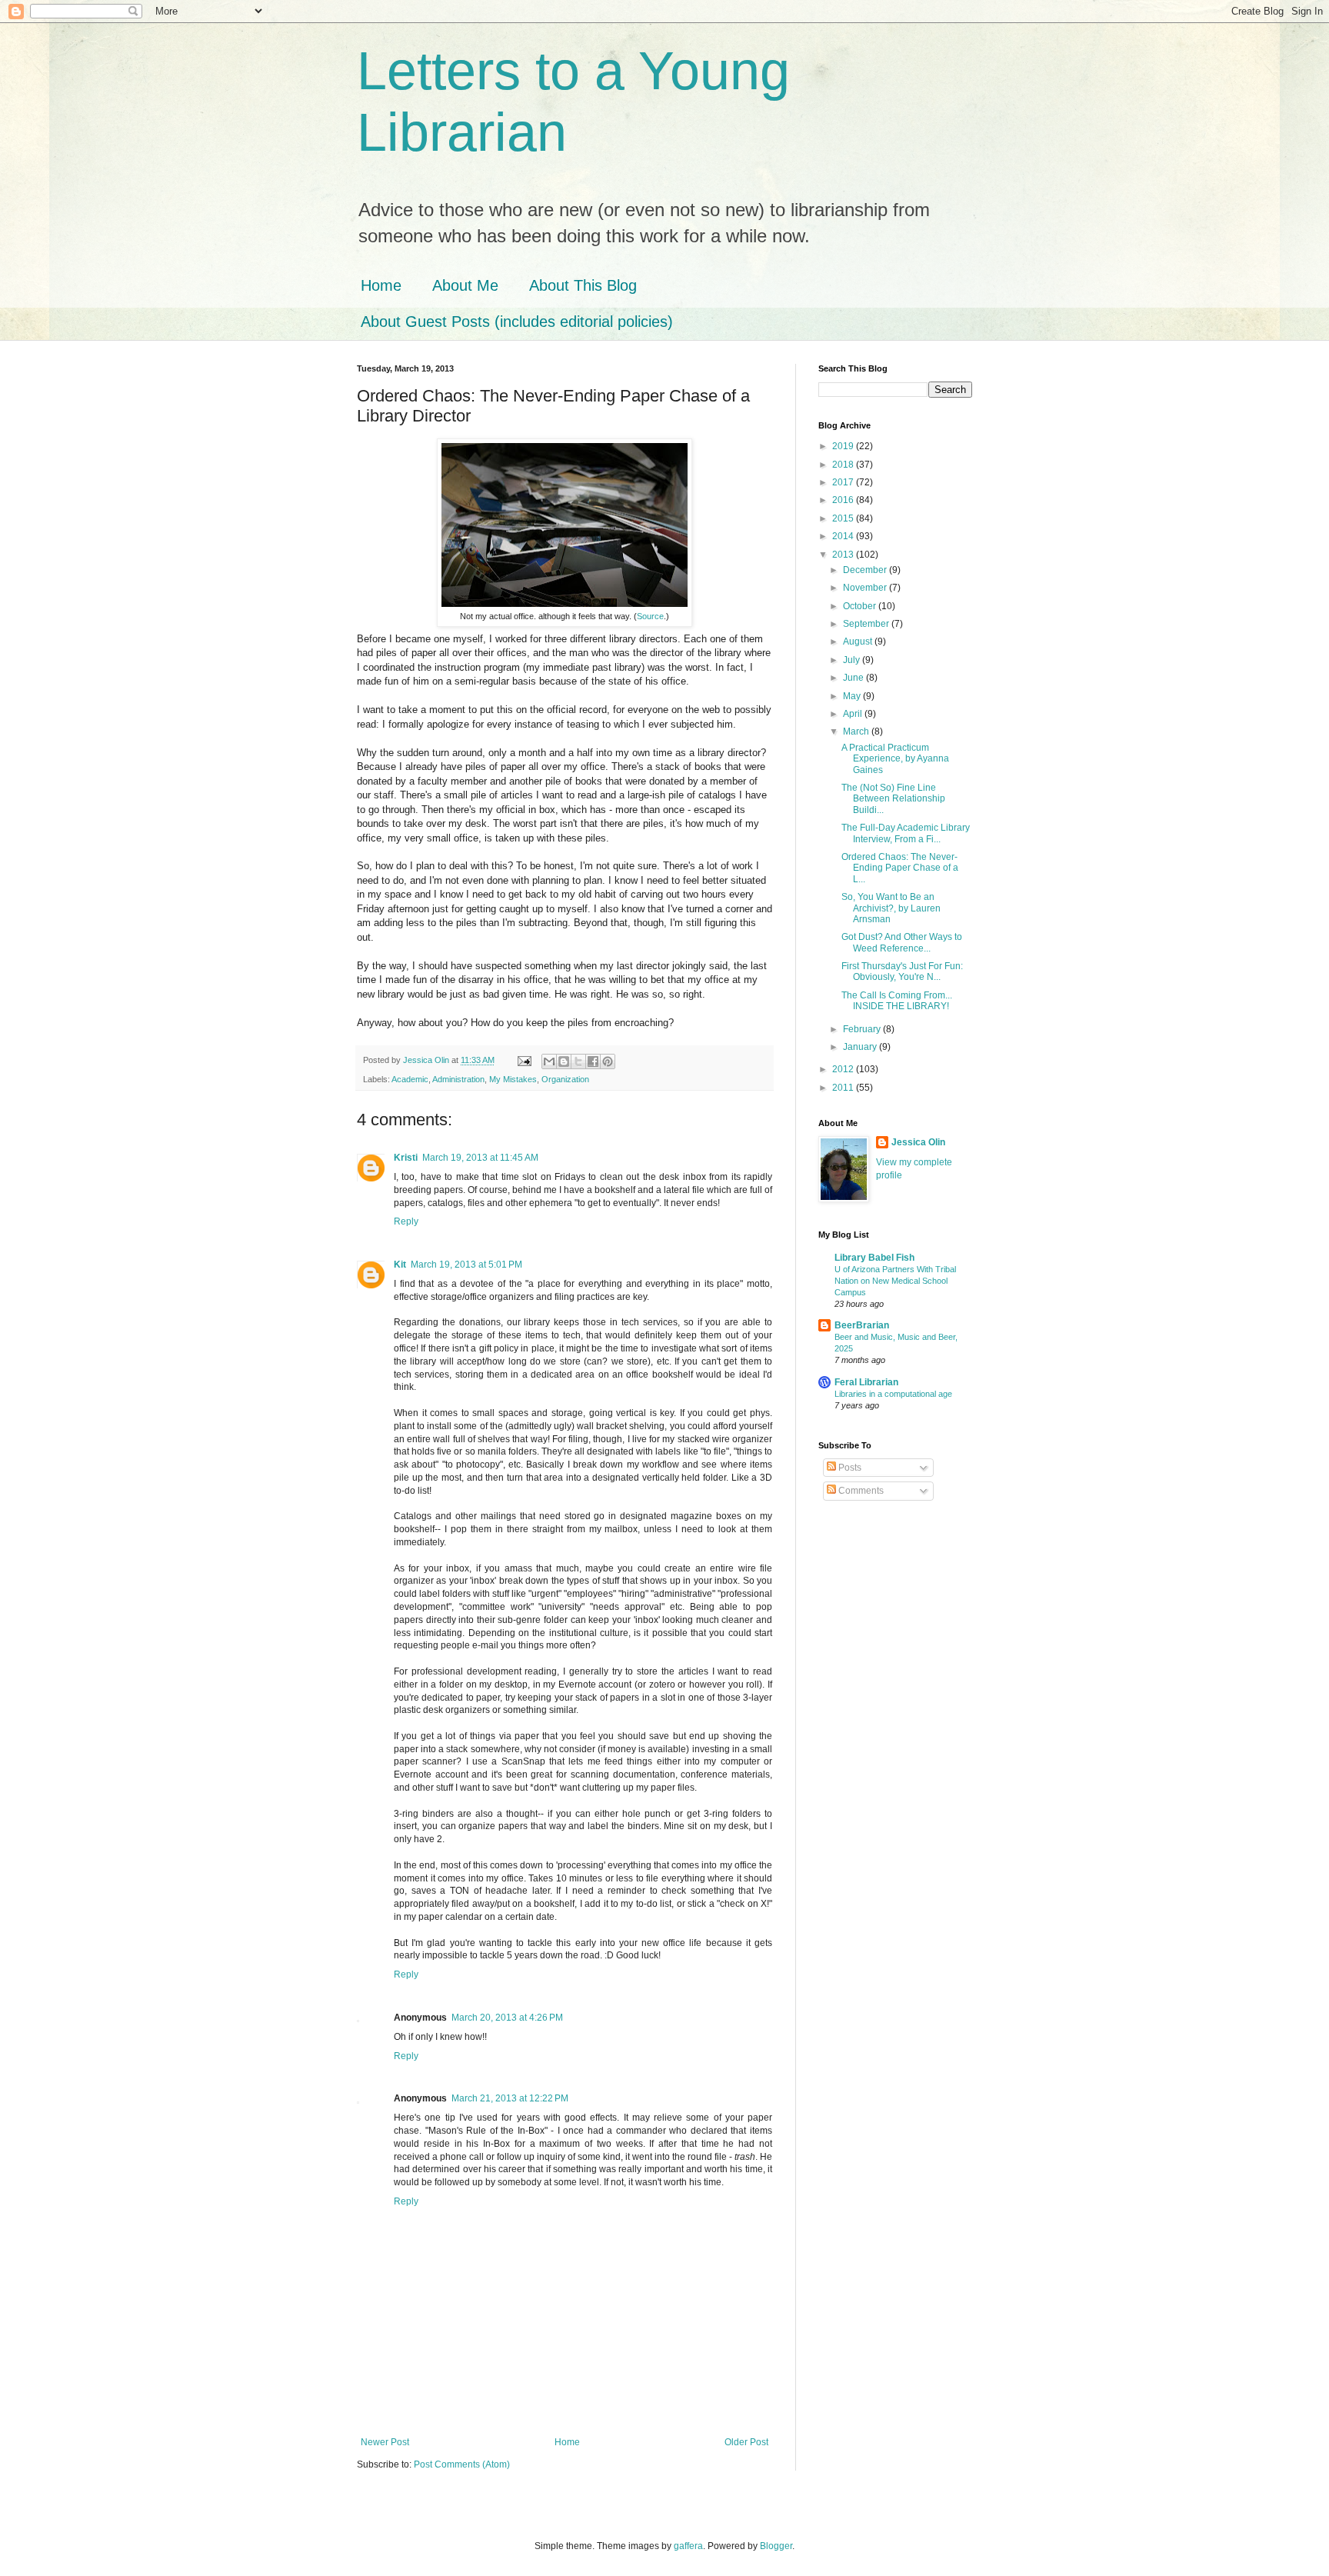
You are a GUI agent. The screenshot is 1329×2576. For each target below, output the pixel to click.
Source (650, 616)
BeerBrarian (862, 1325)
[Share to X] (578, 1061)
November (866, 588)
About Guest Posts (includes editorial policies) (517, 322)
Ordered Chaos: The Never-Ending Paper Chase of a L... (900, 868)
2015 (844, 518)
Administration (458, 1079)
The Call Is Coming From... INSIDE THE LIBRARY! (897, 1001)
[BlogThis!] (564, 1061)
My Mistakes (513, 1079)
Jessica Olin (918, 1142)
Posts (849, 1468)
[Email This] (549, 1061)
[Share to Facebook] (593, 1061)
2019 (844, 446)
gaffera (688, 2546)
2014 (844, 536)
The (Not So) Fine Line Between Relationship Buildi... (893, 799)
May (853, 696)
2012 (844, 1069)
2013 (844, 555)
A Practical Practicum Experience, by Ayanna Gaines (895, 759)
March (857, 731)
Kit (400, 1265)
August (859, 642)
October (861, 606)
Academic (410, 1079)
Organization (565, 1079)
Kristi (406, 1158)
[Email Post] (524, 1060)
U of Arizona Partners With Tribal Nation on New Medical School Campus (895, 1281)
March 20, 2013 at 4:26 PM (507, 2018)
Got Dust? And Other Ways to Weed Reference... (902, 942)
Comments (860, 1491)
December (866, 570)
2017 (844, 482)
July (853, 660)
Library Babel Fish (874, 1258)
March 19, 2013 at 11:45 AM (480, 1158)
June (854, 678)
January (861, 1047)
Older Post (746, 2442)
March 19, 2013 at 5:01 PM (466, 1265)
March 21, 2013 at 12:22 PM (510, 2098)
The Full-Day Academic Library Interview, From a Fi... (906, 833)
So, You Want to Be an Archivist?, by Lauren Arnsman (891, 908)
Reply (406, 1221)
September (867, 624)
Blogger (776, 2546)
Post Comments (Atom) (462, 2464)
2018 (844, 465)
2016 (844, 500)
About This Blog (583, 285)
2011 (844, 1088)
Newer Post (385, 2442)
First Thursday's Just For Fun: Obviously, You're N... (902, 971)
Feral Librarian (866, 1382)
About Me (465, 285)
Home (381, 285)
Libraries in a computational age (893, 1394)
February (863, 1029)
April (854, 714)
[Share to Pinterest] (608, 1061)
